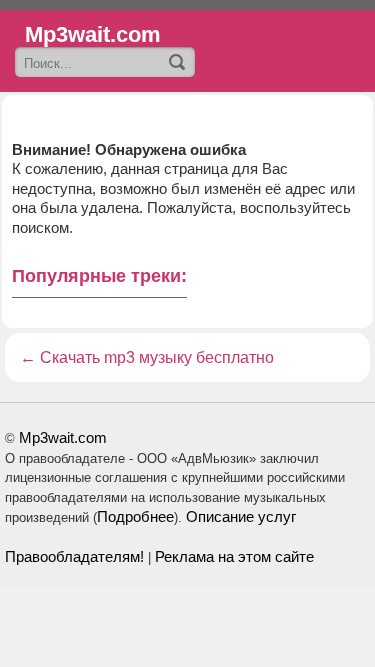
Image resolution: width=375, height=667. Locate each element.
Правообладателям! (74, 556)
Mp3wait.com (63, 437)
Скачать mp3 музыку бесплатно (157, 357)
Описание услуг (241, 516)
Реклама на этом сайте (234, 556)
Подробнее (135, 516)
